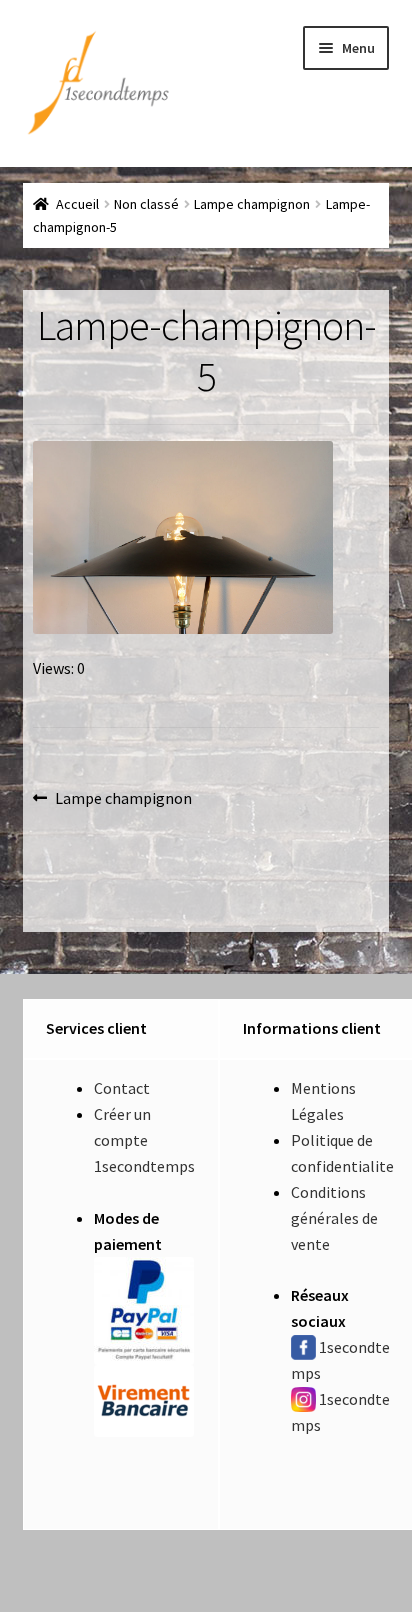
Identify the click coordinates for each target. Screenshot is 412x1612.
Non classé (146, 204)
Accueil (77, 204)
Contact (122, 1088)
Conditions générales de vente (334, 1218)
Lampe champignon (252, 204)
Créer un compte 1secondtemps (144, 1140)
